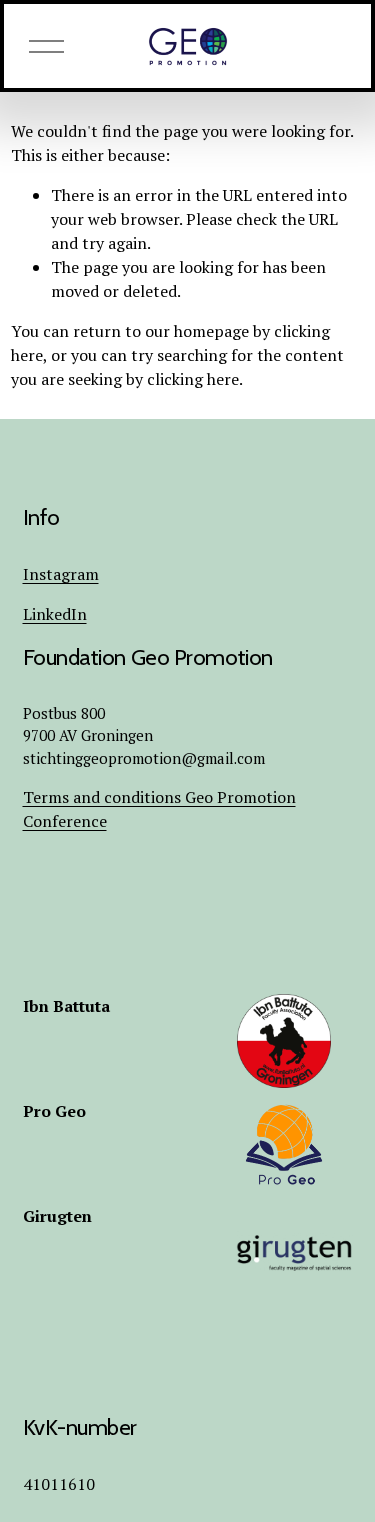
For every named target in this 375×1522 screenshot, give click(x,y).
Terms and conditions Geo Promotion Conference (159, 809)
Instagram (61, 574)
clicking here (193, 379)
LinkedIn (55, 614)
